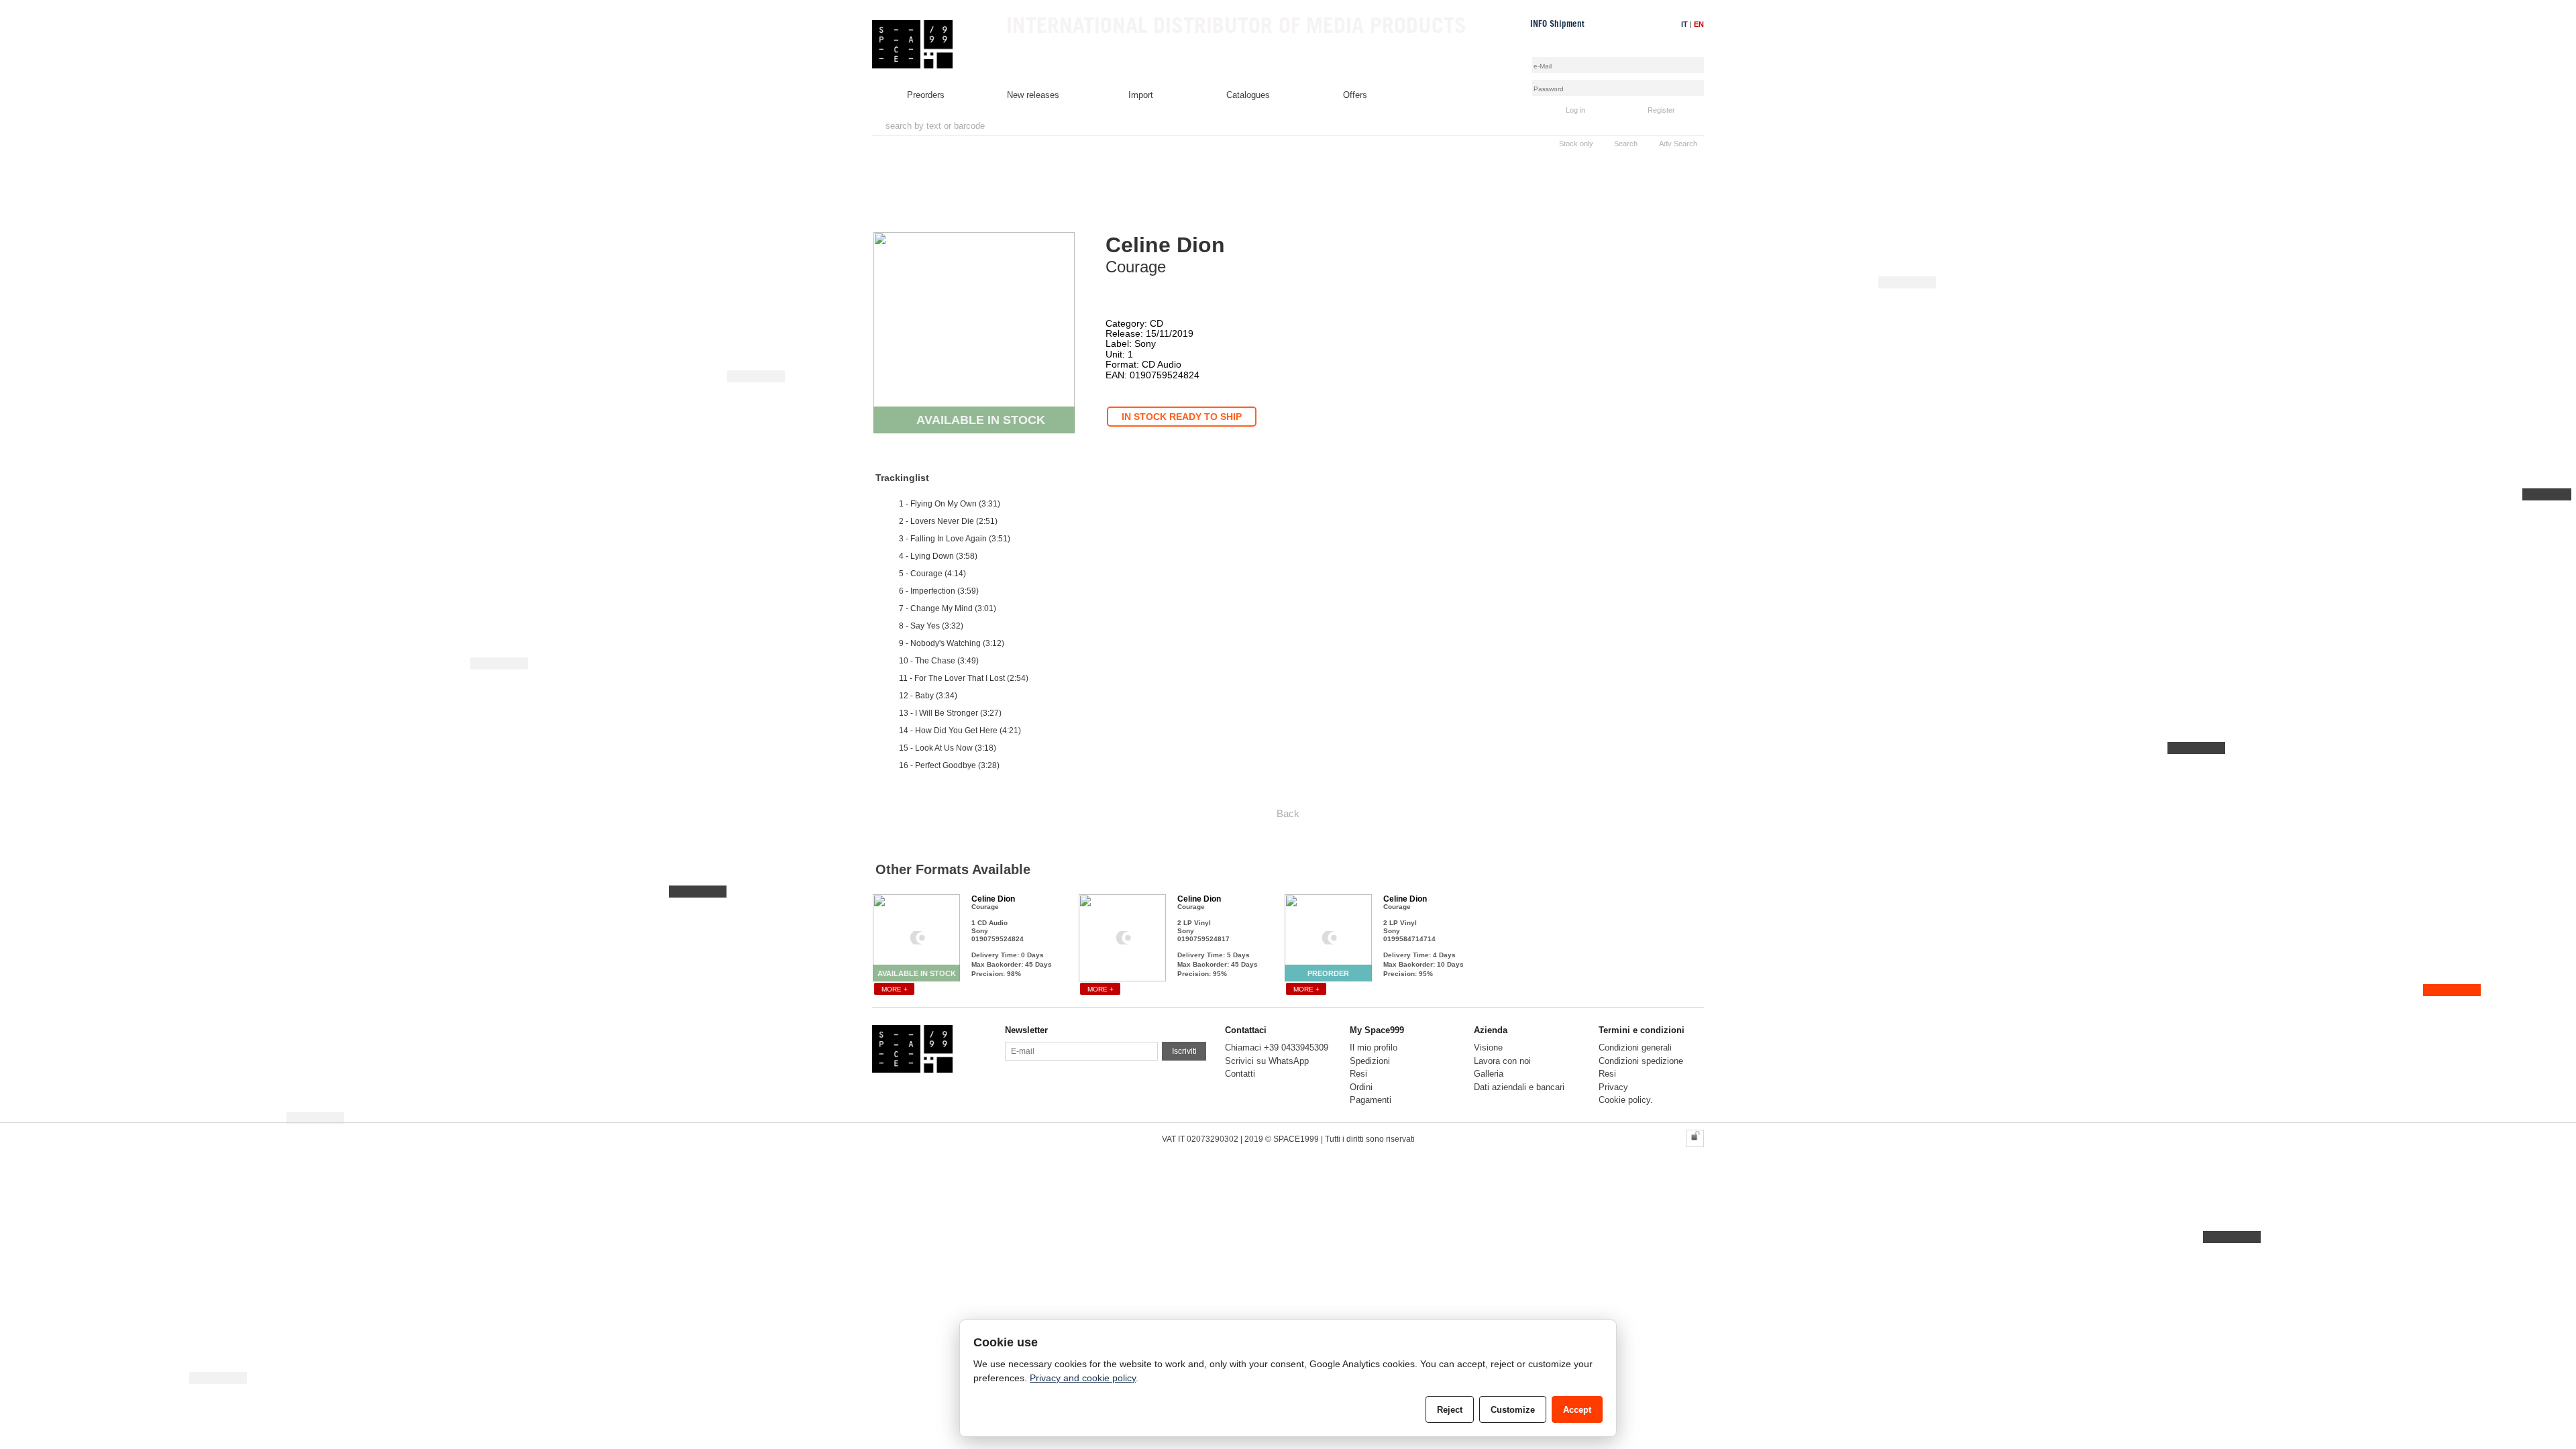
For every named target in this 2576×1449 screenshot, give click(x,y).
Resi (1358, 1074)
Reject (1450, 1410)
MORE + (895, 989)
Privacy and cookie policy (1083, 1378)
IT (1684, 24)
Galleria (1489, 1074)
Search (1626, 144)
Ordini (1361, 1087)
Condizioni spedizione (1641, 1061)
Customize (1513, 1410)
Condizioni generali (1635, 1048)
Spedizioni (1370, 1061)
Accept (1577, 1410)
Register (1661, 110)
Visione (1488, 1048)
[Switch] (1695, 1138)
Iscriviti (1184, 1051)
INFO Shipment (1557, 24)
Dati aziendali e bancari (1519, 1087)
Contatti (1240, 1074)
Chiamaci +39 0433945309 (1277, 1048)
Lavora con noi (1502, 1061)
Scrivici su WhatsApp (1267, 1061)
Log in (1575, 110)
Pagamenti (1371, 1100)
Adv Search (1678, 144)
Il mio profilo (1374, 1048)
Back (1288, 813)
